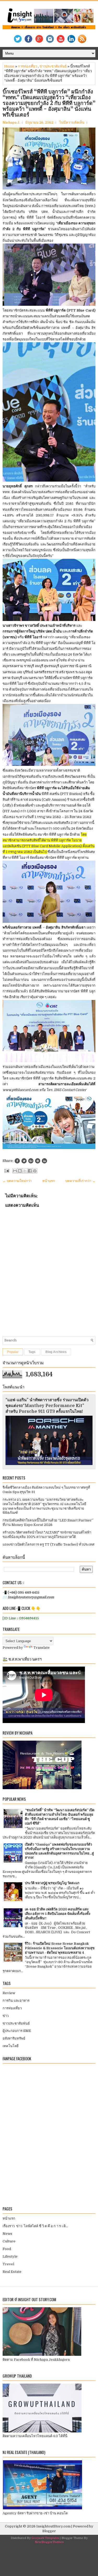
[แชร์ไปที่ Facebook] (30, 1171)
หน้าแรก (49, 1181)
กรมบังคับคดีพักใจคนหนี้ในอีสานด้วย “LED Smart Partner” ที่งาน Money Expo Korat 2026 (48, 1523)
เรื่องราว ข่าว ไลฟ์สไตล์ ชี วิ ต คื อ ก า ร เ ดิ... (35, 2226)
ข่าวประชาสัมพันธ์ (53, 66)
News (7, 2234)
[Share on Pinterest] (38, 1161)
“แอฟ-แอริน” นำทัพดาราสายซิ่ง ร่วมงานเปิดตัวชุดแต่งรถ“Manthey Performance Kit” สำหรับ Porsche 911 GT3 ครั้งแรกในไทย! (47, 1406)
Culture (9, 2241)
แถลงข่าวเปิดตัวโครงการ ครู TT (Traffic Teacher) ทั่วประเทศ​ (48, 1544)
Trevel (8, 2264)
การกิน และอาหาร (16, 2001)
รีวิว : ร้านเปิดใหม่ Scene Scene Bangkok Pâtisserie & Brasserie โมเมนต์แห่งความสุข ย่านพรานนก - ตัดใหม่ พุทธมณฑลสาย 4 (60, 1948)
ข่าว (6, 2016)
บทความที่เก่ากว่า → (80, 1181)
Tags (32, 1352)
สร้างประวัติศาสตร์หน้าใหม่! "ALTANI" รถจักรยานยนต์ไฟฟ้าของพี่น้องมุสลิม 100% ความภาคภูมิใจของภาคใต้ (47, 1535)
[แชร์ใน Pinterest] (35, 1171)
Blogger (49, 2531)
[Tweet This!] (24, 1161)
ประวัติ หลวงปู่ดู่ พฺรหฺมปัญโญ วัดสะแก (52, 1883)
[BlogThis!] (20, 1171)
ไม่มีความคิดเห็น (72, 122)
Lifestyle (10, 2256)
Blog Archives (56, 1352)
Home (9, 66)
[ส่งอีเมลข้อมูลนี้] (15, 1171)
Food (7, 2249)
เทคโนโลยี (11, 2046)
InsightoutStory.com (53, 2526)
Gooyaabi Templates (45, 2538)
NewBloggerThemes (49, 2542)
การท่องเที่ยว (28, 66)
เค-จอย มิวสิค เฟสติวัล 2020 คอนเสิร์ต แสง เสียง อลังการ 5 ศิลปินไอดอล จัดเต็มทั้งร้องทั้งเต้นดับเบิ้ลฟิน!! (57, 1914)
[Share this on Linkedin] (44, 1161)
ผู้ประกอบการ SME (17, 2031)
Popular (13, 1352)
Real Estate (12, 2272)
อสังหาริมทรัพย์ (14, 2038)
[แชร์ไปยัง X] (25, 1171)
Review (9, 1993)
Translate (42, 1648)
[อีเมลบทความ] (6, 1170)
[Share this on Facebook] (17, 1161)
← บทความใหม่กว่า (17, 1181)
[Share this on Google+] (31, 1161)
